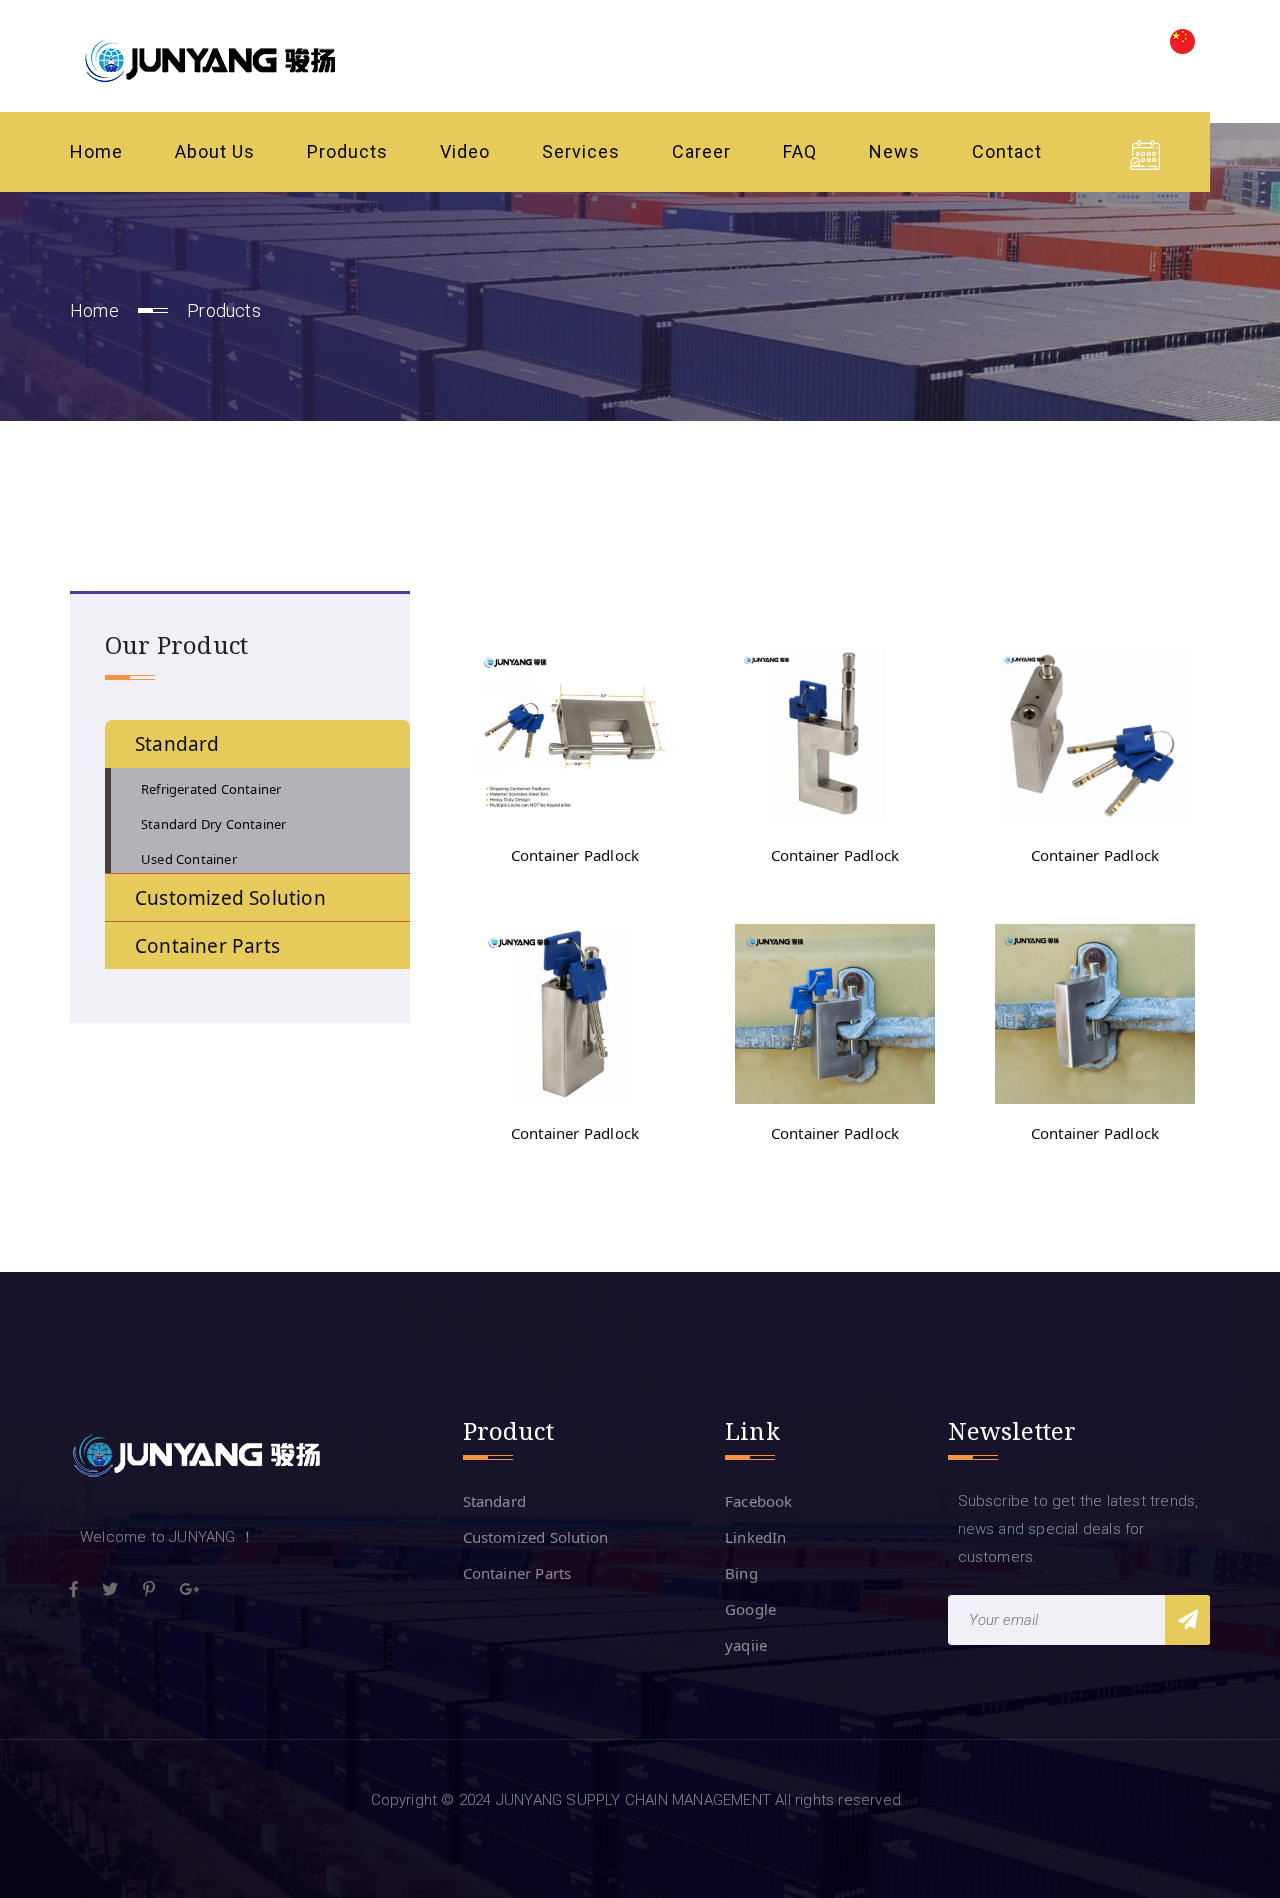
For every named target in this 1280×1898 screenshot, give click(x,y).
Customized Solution (536, 1537)
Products (347, 151)
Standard (495, 1501)
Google (750, 1609)
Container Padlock (575, 855)
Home (96, 151)
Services (581, 151)
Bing (741, 1573)
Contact (1007, 151)
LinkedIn (756, 1537)
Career (701, 151)
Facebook (759, 1501)
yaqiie (746, 1645)
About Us (215, 151)
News (894, 151)
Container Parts (517, 1573)
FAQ (800, 151)
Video (465, 151)
